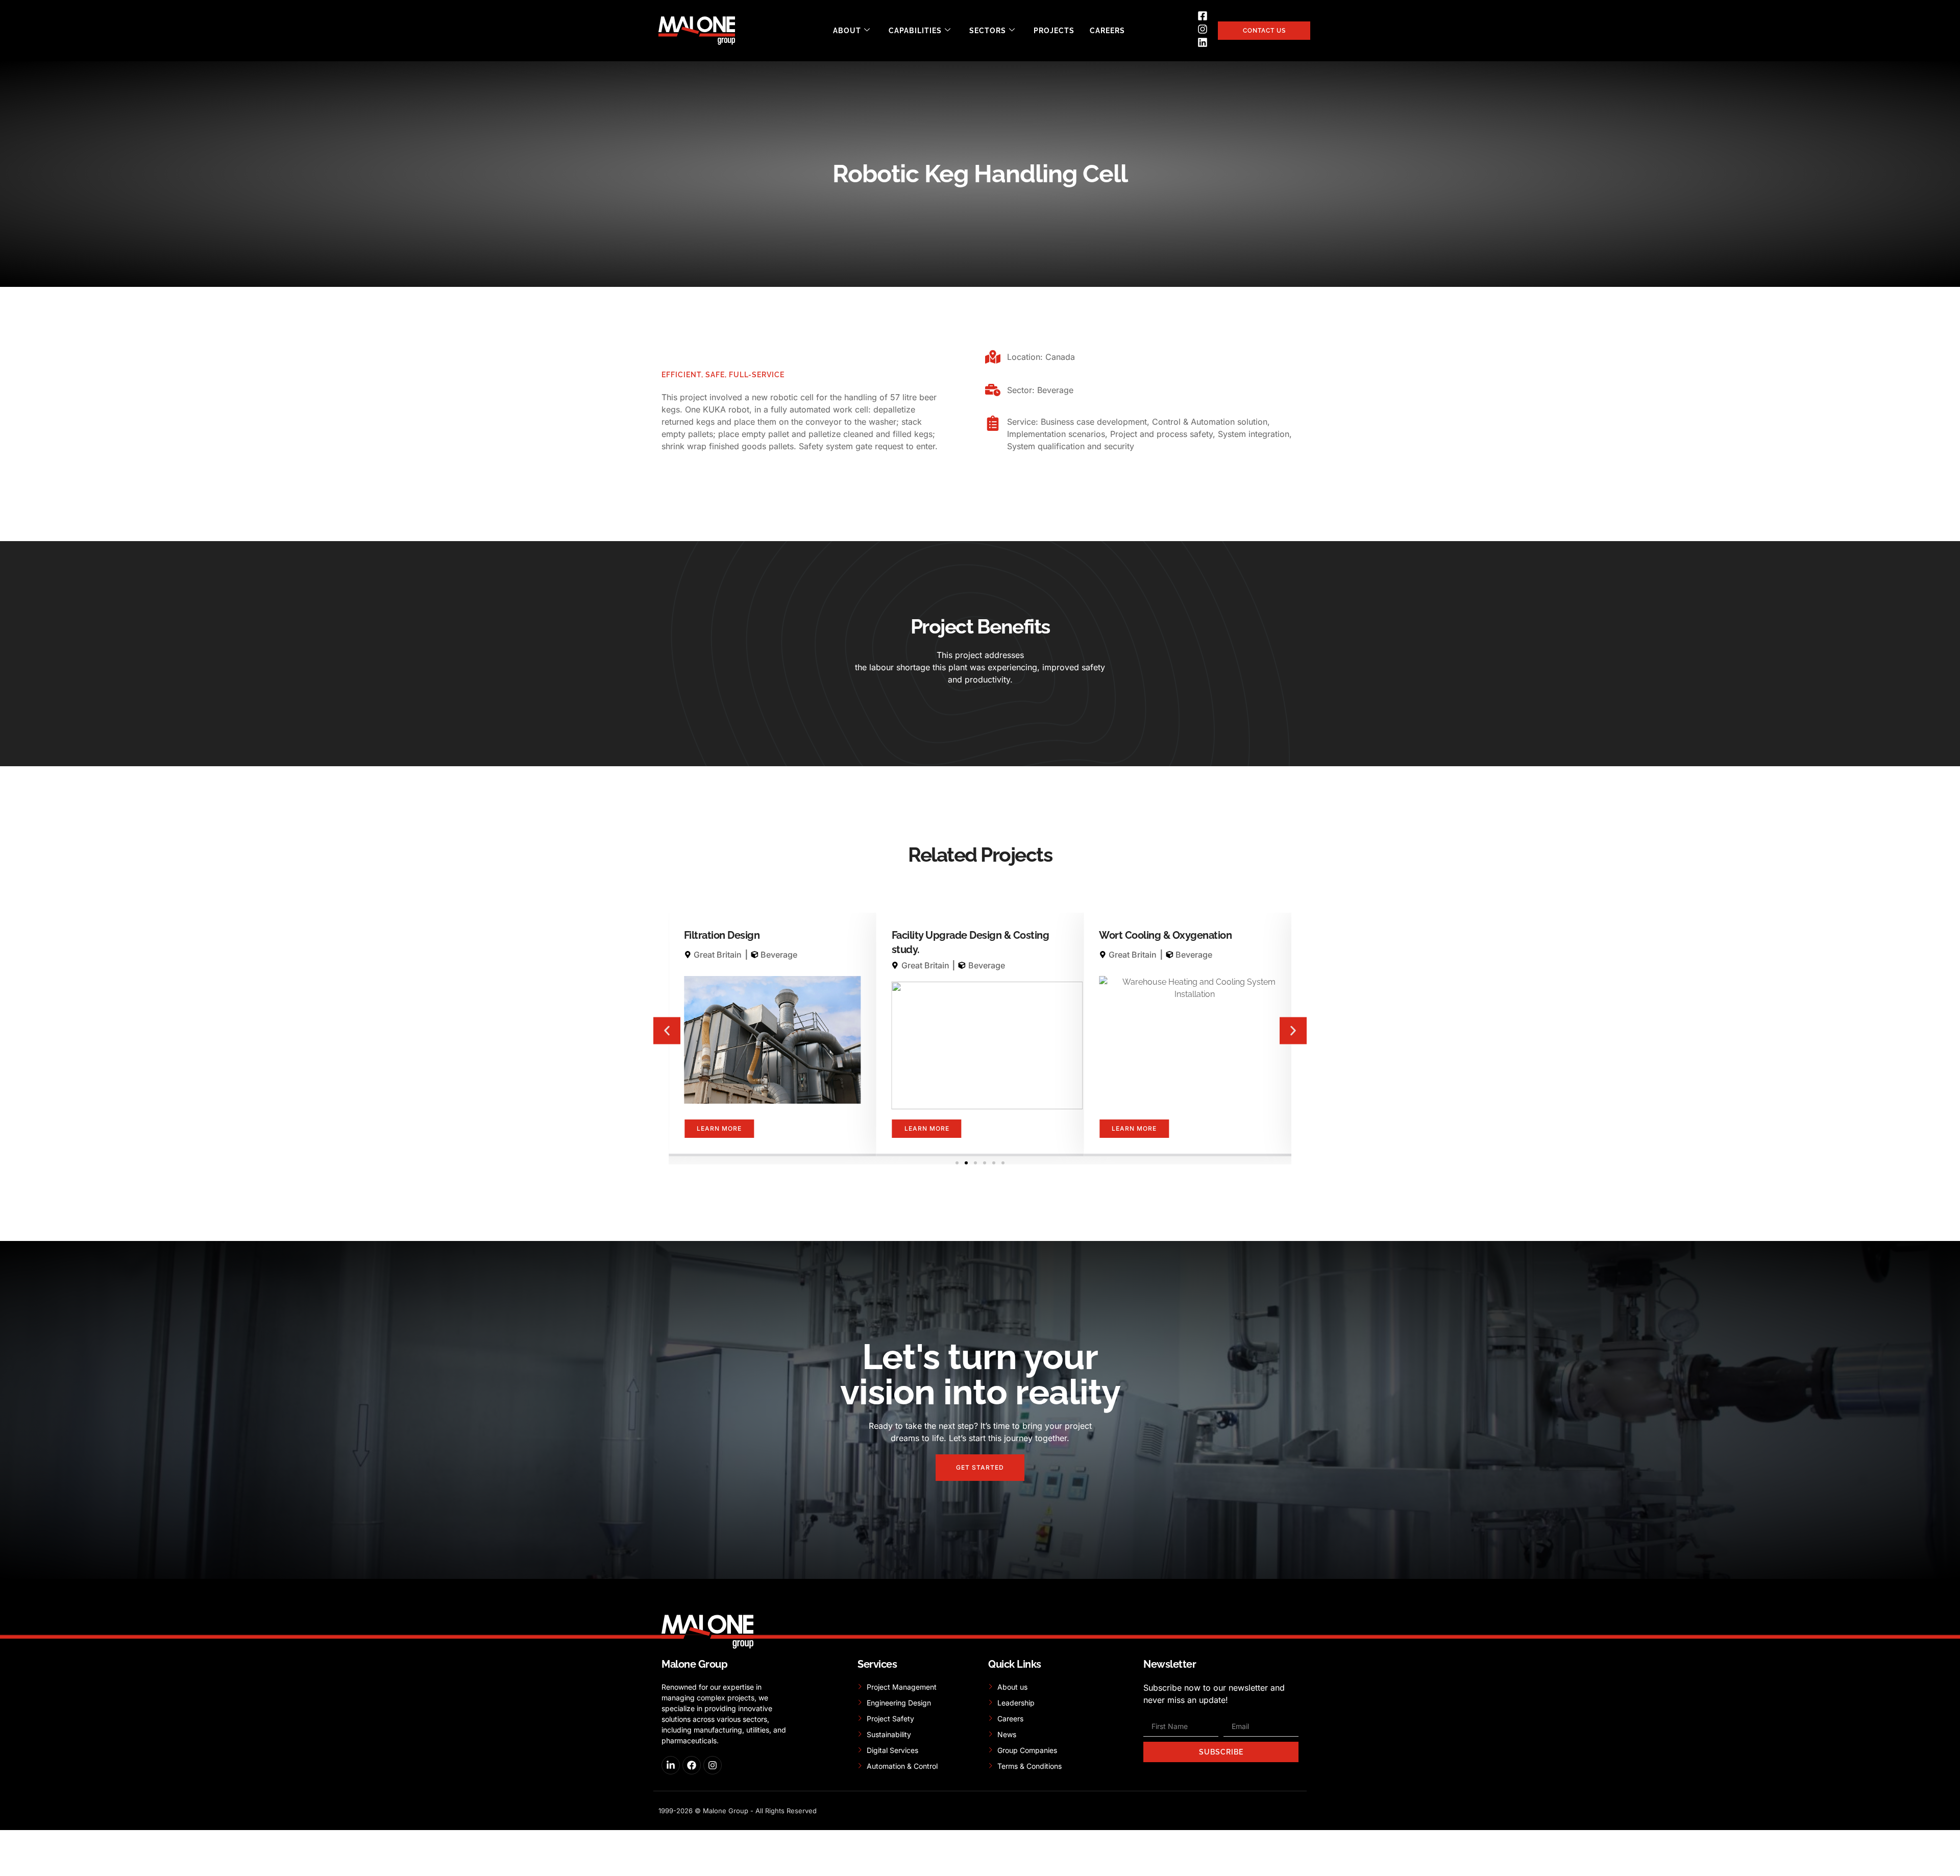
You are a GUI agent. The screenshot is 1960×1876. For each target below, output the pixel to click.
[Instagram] (713, 1765)
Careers (1107, 31)
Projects (1054, 31)
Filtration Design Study (1152, 935)
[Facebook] (692, 1765)
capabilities (915, 31)
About (847, 31)
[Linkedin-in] (671, 1765)
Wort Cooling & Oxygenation (958, 935)
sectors (988, 31)
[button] (667, 1031)
